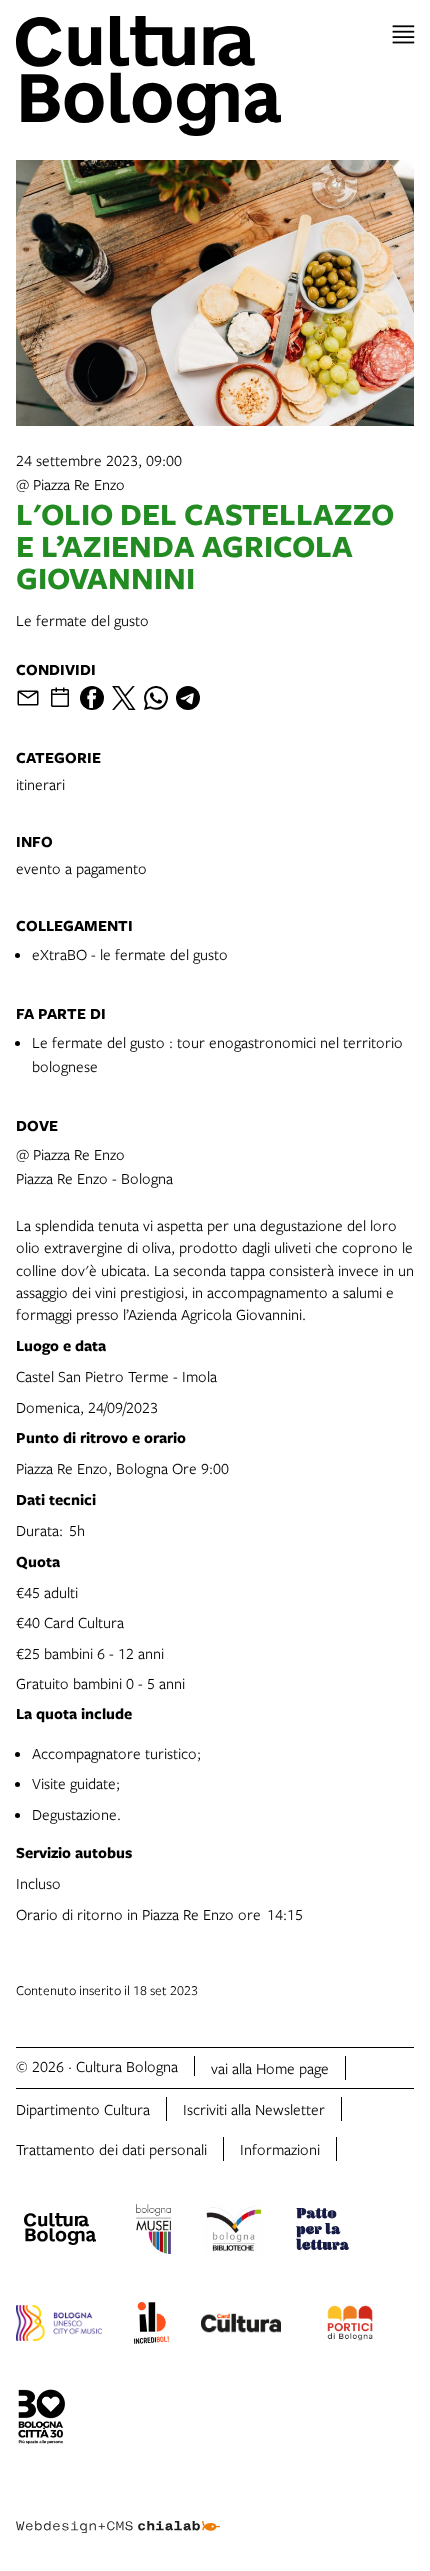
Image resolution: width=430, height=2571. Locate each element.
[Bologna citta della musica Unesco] (59, 2326)
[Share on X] (124, 698)
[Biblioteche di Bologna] (233, 2232)
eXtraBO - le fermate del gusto (130, 954)
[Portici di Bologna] (350, 2326)
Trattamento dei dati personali (111, 2149)
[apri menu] (403, 34)
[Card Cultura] (241, 2326)
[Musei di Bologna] (153, 2232)
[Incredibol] (151, 2326)
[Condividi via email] (28, 698)
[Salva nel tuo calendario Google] (60, 698)
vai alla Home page (270, 2068)
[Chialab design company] (118, 2511)
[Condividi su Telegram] (188, 698)
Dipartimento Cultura (83, 2109)
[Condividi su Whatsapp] (156, 698)
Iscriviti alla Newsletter (254, 2109)
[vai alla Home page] (215, 76)
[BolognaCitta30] (42, 2420)
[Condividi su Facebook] (92, 698)
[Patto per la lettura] (323, 2232)
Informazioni (280, 2149)
